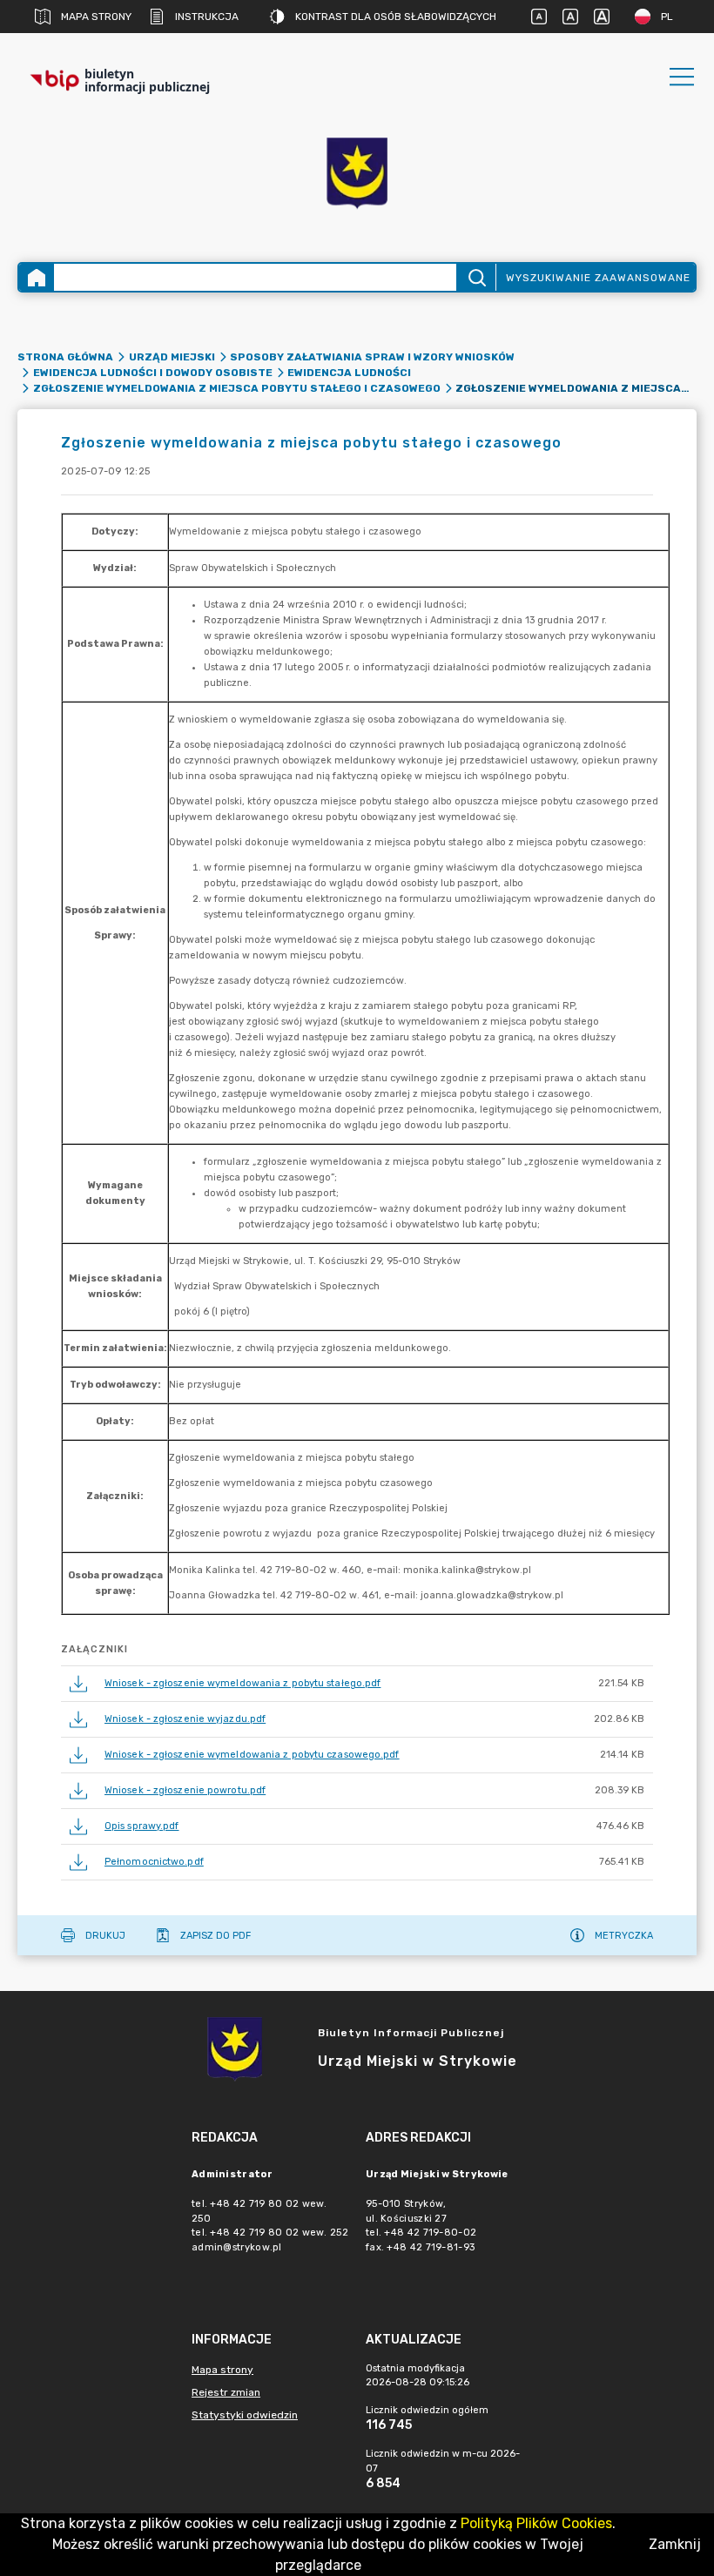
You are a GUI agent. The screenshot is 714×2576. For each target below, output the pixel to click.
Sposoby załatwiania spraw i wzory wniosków (372, 357)
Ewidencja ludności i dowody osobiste (153, 373)
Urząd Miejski (172, 357)
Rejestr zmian (226, 2392)
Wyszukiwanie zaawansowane (598, 278)
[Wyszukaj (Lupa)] (476, 277)
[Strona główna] (37, 277)
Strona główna (65, 357)
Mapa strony (96, 17)
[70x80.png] (357, 175)
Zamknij (675, 2544)
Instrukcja (207, 17)
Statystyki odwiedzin (245, 2415)
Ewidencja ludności (349, 373)
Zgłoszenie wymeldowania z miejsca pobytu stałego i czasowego (237, 388)
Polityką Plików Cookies (536, 2523)
